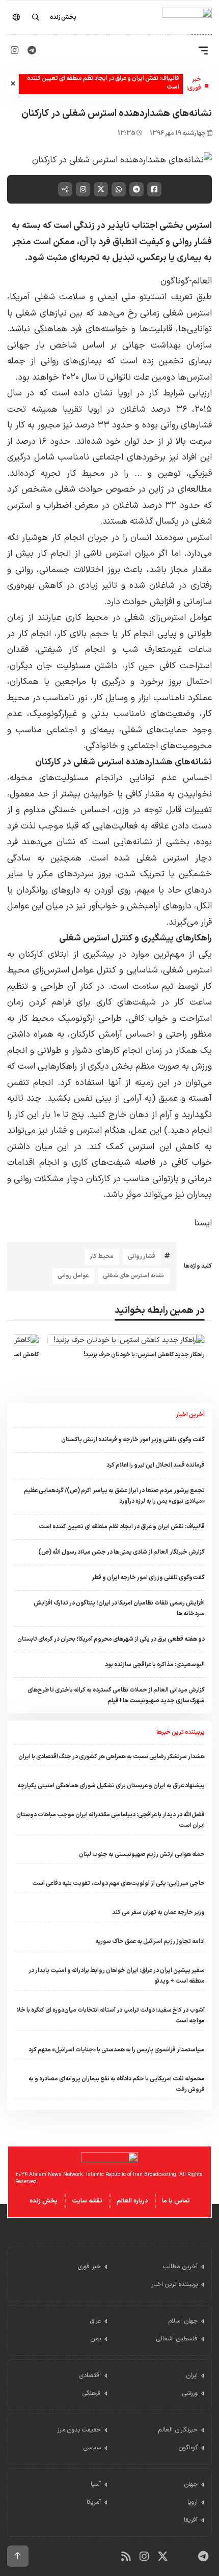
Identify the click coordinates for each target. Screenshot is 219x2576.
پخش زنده (44, 2201)
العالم (202, 281)
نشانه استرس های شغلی (133, 1276)
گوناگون (175, 281)
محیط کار (102, 1256)
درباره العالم (132, 2201)
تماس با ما (176, 2201)
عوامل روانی (73, 1276)
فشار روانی (142, 1256)
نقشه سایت (87, 2201)
